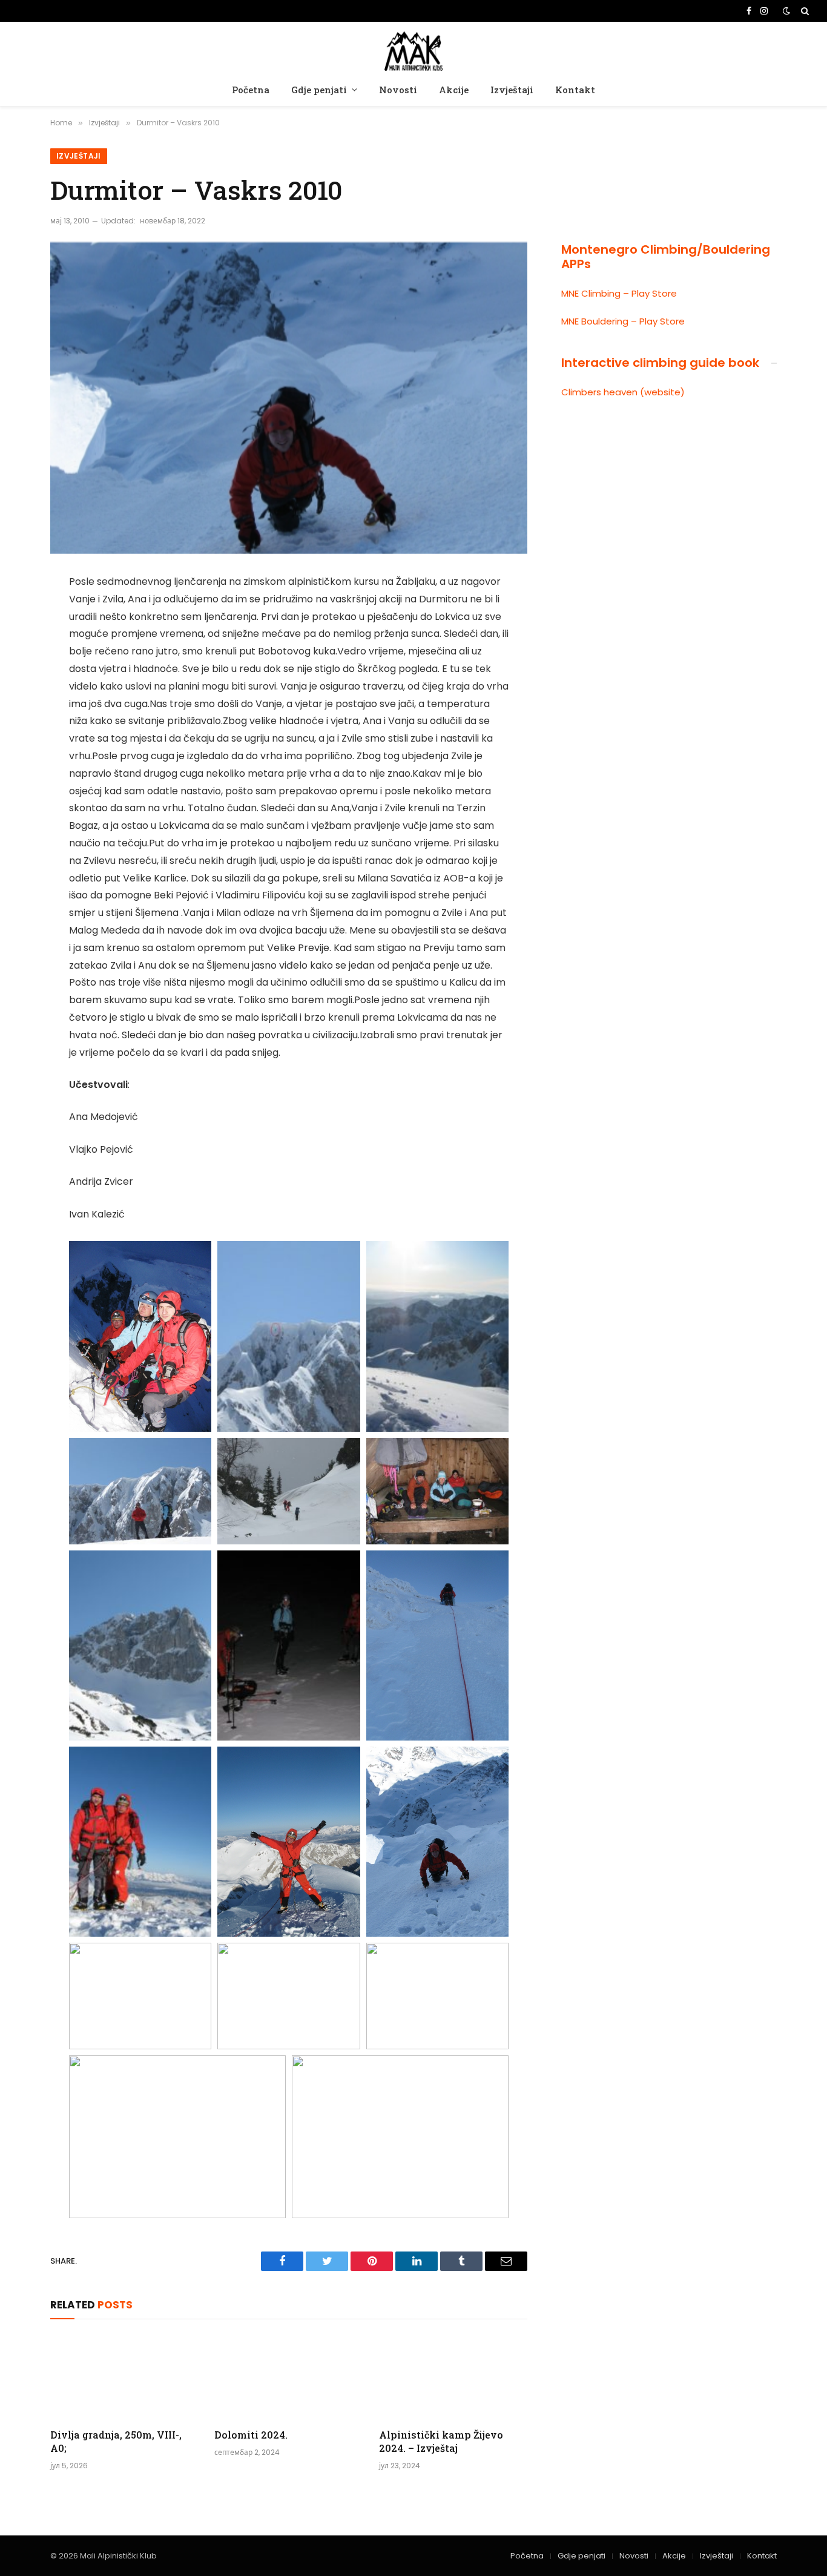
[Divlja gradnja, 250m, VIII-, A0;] (124, 2377)
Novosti (398, 90)
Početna (251, 90)
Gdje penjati (319, 90)
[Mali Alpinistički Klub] (413, 49)
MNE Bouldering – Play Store (623, 321)
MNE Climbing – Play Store (619, 293)
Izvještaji (512, 90)
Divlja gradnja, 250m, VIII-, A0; (116, 2441)
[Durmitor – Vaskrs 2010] (289, 398)
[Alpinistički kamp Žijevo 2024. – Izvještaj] (453, 2377)
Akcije (454, 90)
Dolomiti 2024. (251, 2435)
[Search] (804, 11)
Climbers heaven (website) (623, 392)
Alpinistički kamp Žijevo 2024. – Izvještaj (441, 2441)
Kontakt (575, 90)
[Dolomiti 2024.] (288, 2377)
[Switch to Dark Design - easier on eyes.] (786, 11)
